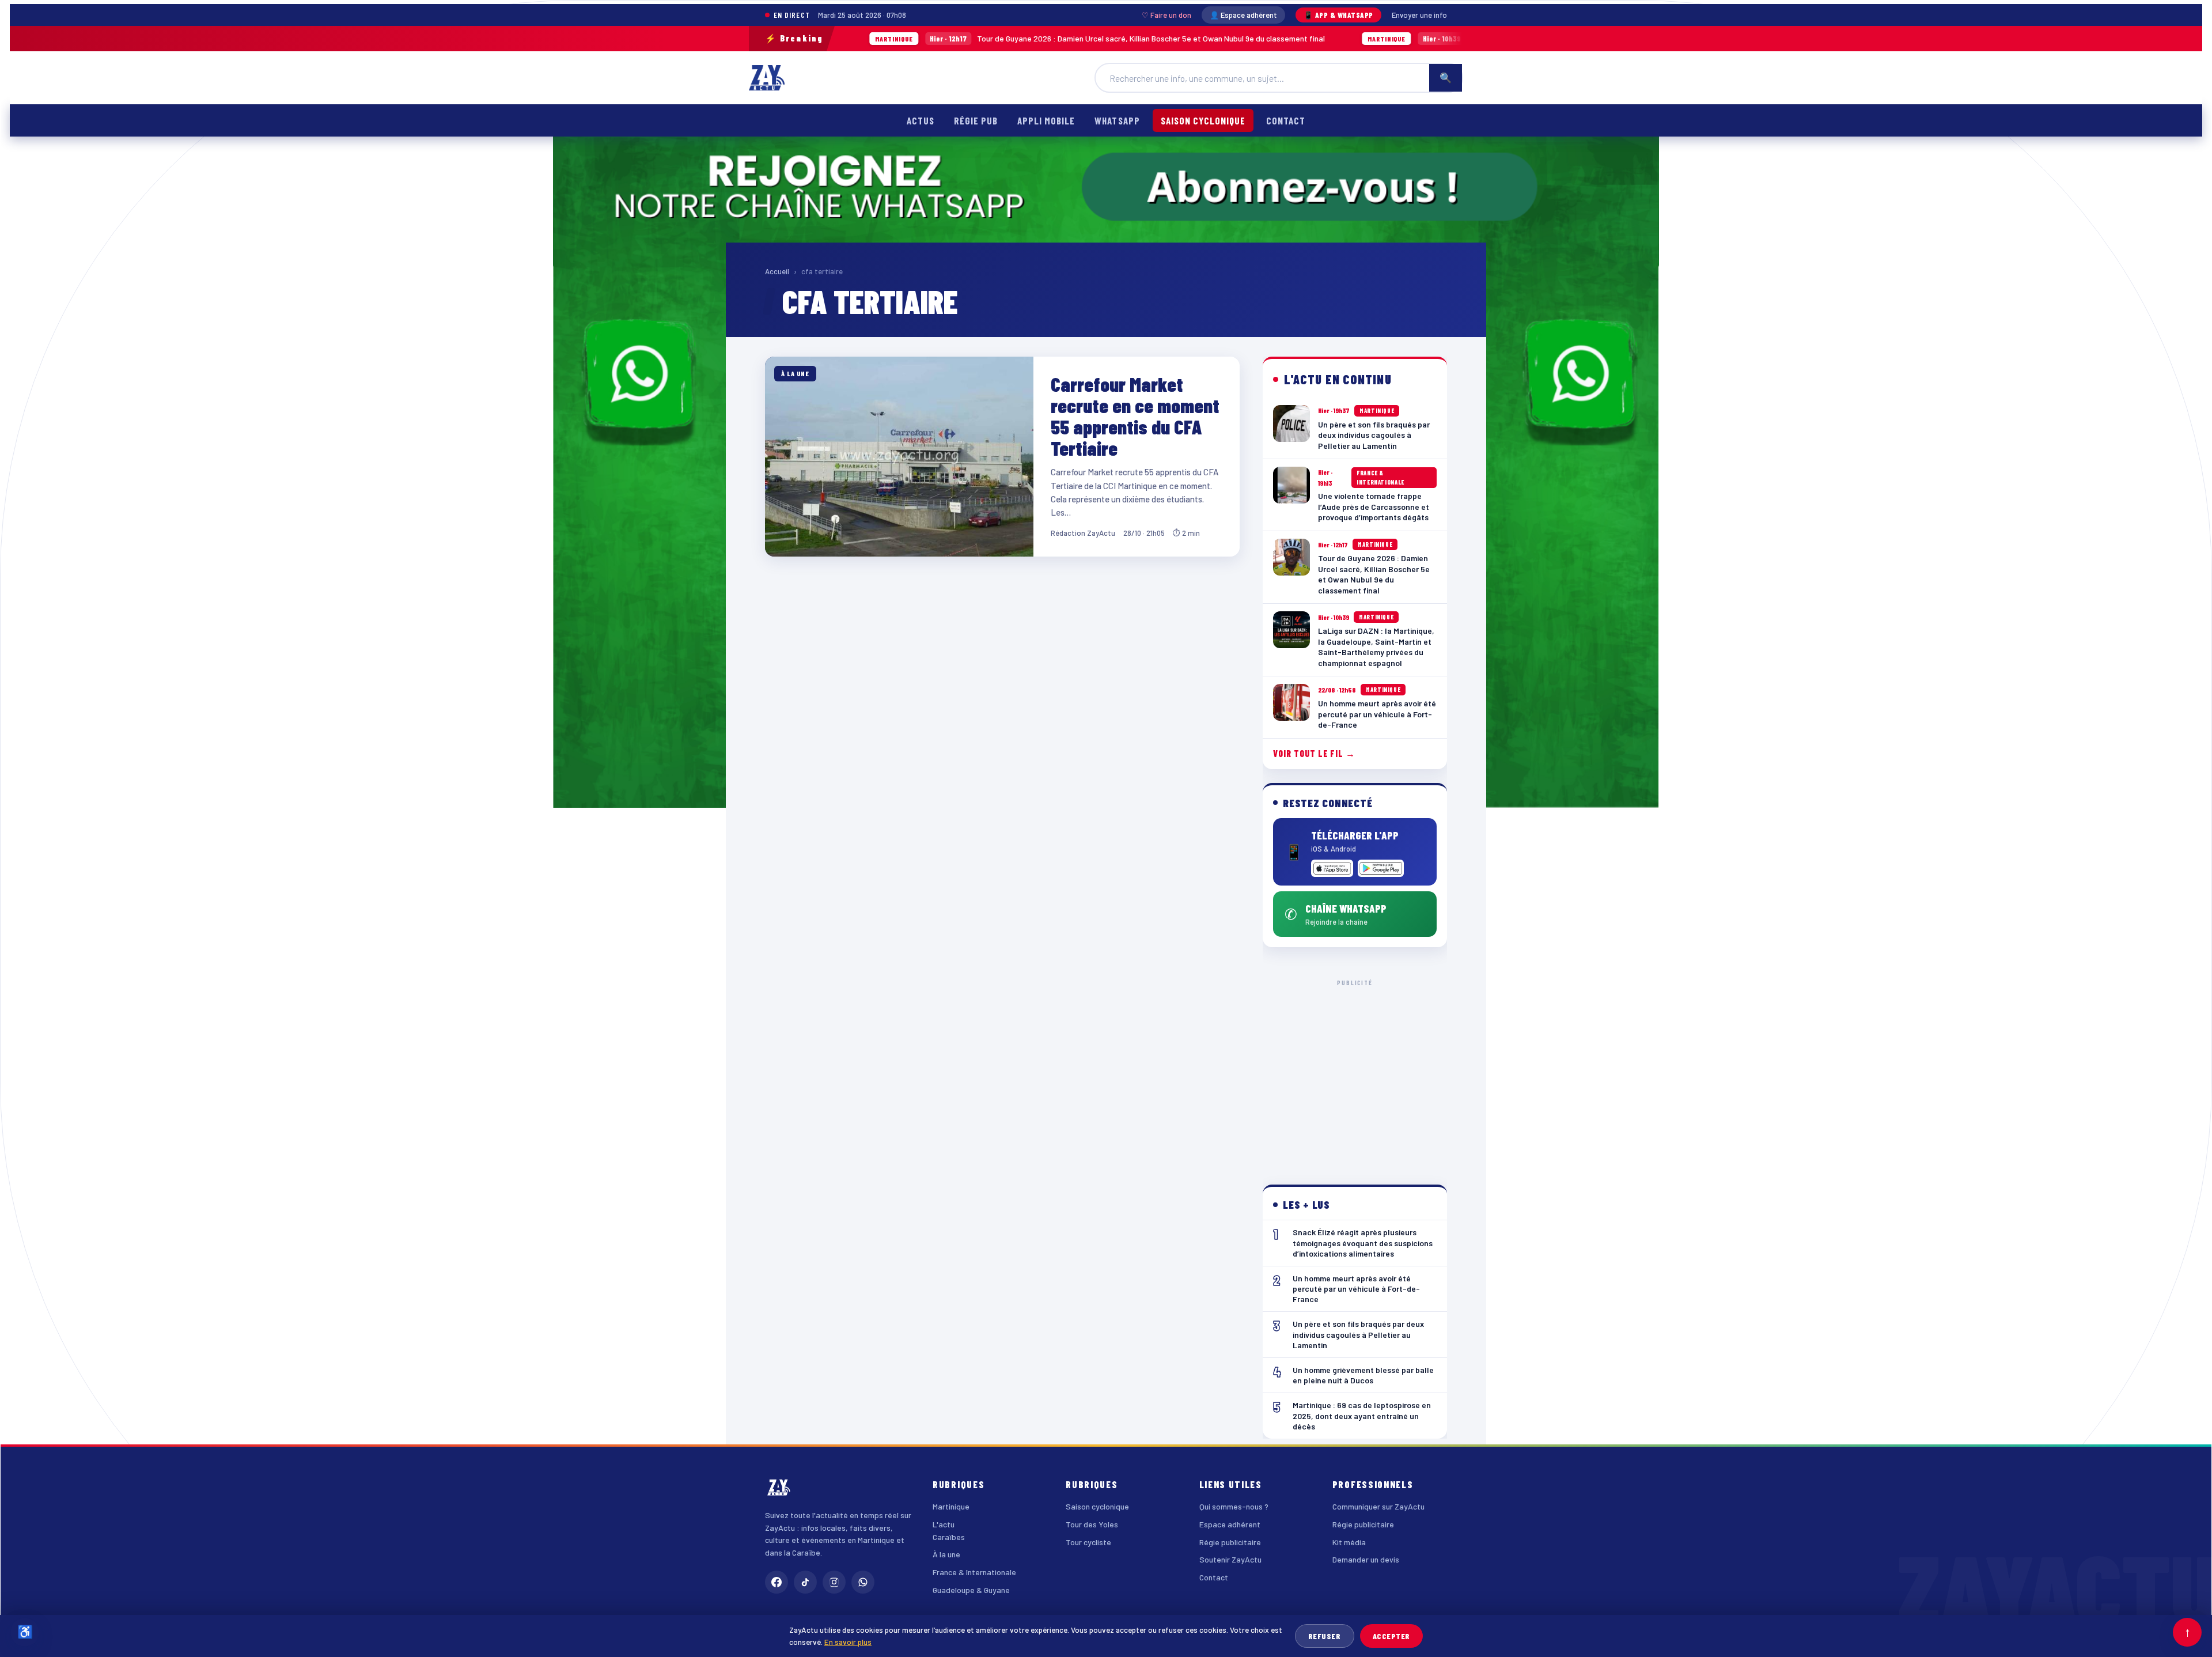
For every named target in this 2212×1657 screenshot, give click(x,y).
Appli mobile (1046, 120)
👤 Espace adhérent (1243, 15)
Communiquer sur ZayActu (1378, 1506)
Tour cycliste (1088, 1542)
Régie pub (976, 120)
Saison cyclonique (1203, 120)
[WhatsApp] (863, 1582)
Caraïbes (949, 1537)
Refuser (1325, 1636)
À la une (946, 1554)
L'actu (944, 1524)
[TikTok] (805, 1582)
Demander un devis (1366, 1559)
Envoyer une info (1419, 15)
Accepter (1391, 1636)
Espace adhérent (1230, 1524)
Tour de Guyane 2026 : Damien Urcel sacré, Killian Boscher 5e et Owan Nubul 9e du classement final (961, 38)
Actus (921, 120)
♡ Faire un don (1166, 15)
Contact (1286, 120)
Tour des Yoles (1092, 1524)
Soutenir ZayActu (1230, 1559)
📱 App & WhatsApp (1338, 15)
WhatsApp (1117, 120)
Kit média (1349, 1542)
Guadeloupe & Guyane (971, 1590)
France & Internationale (974, 1572)
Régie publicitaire (1230, 1542)
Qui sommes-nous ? (1234, 1506)
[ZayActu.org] (767, 78)
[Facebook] (777, 1582)
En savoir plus (848, 1642)
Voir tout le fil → (1314, 753)
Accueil (777, 271)
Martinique (951, 1506)
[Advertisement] (1355, 1073)
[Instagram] (834, 1582)
